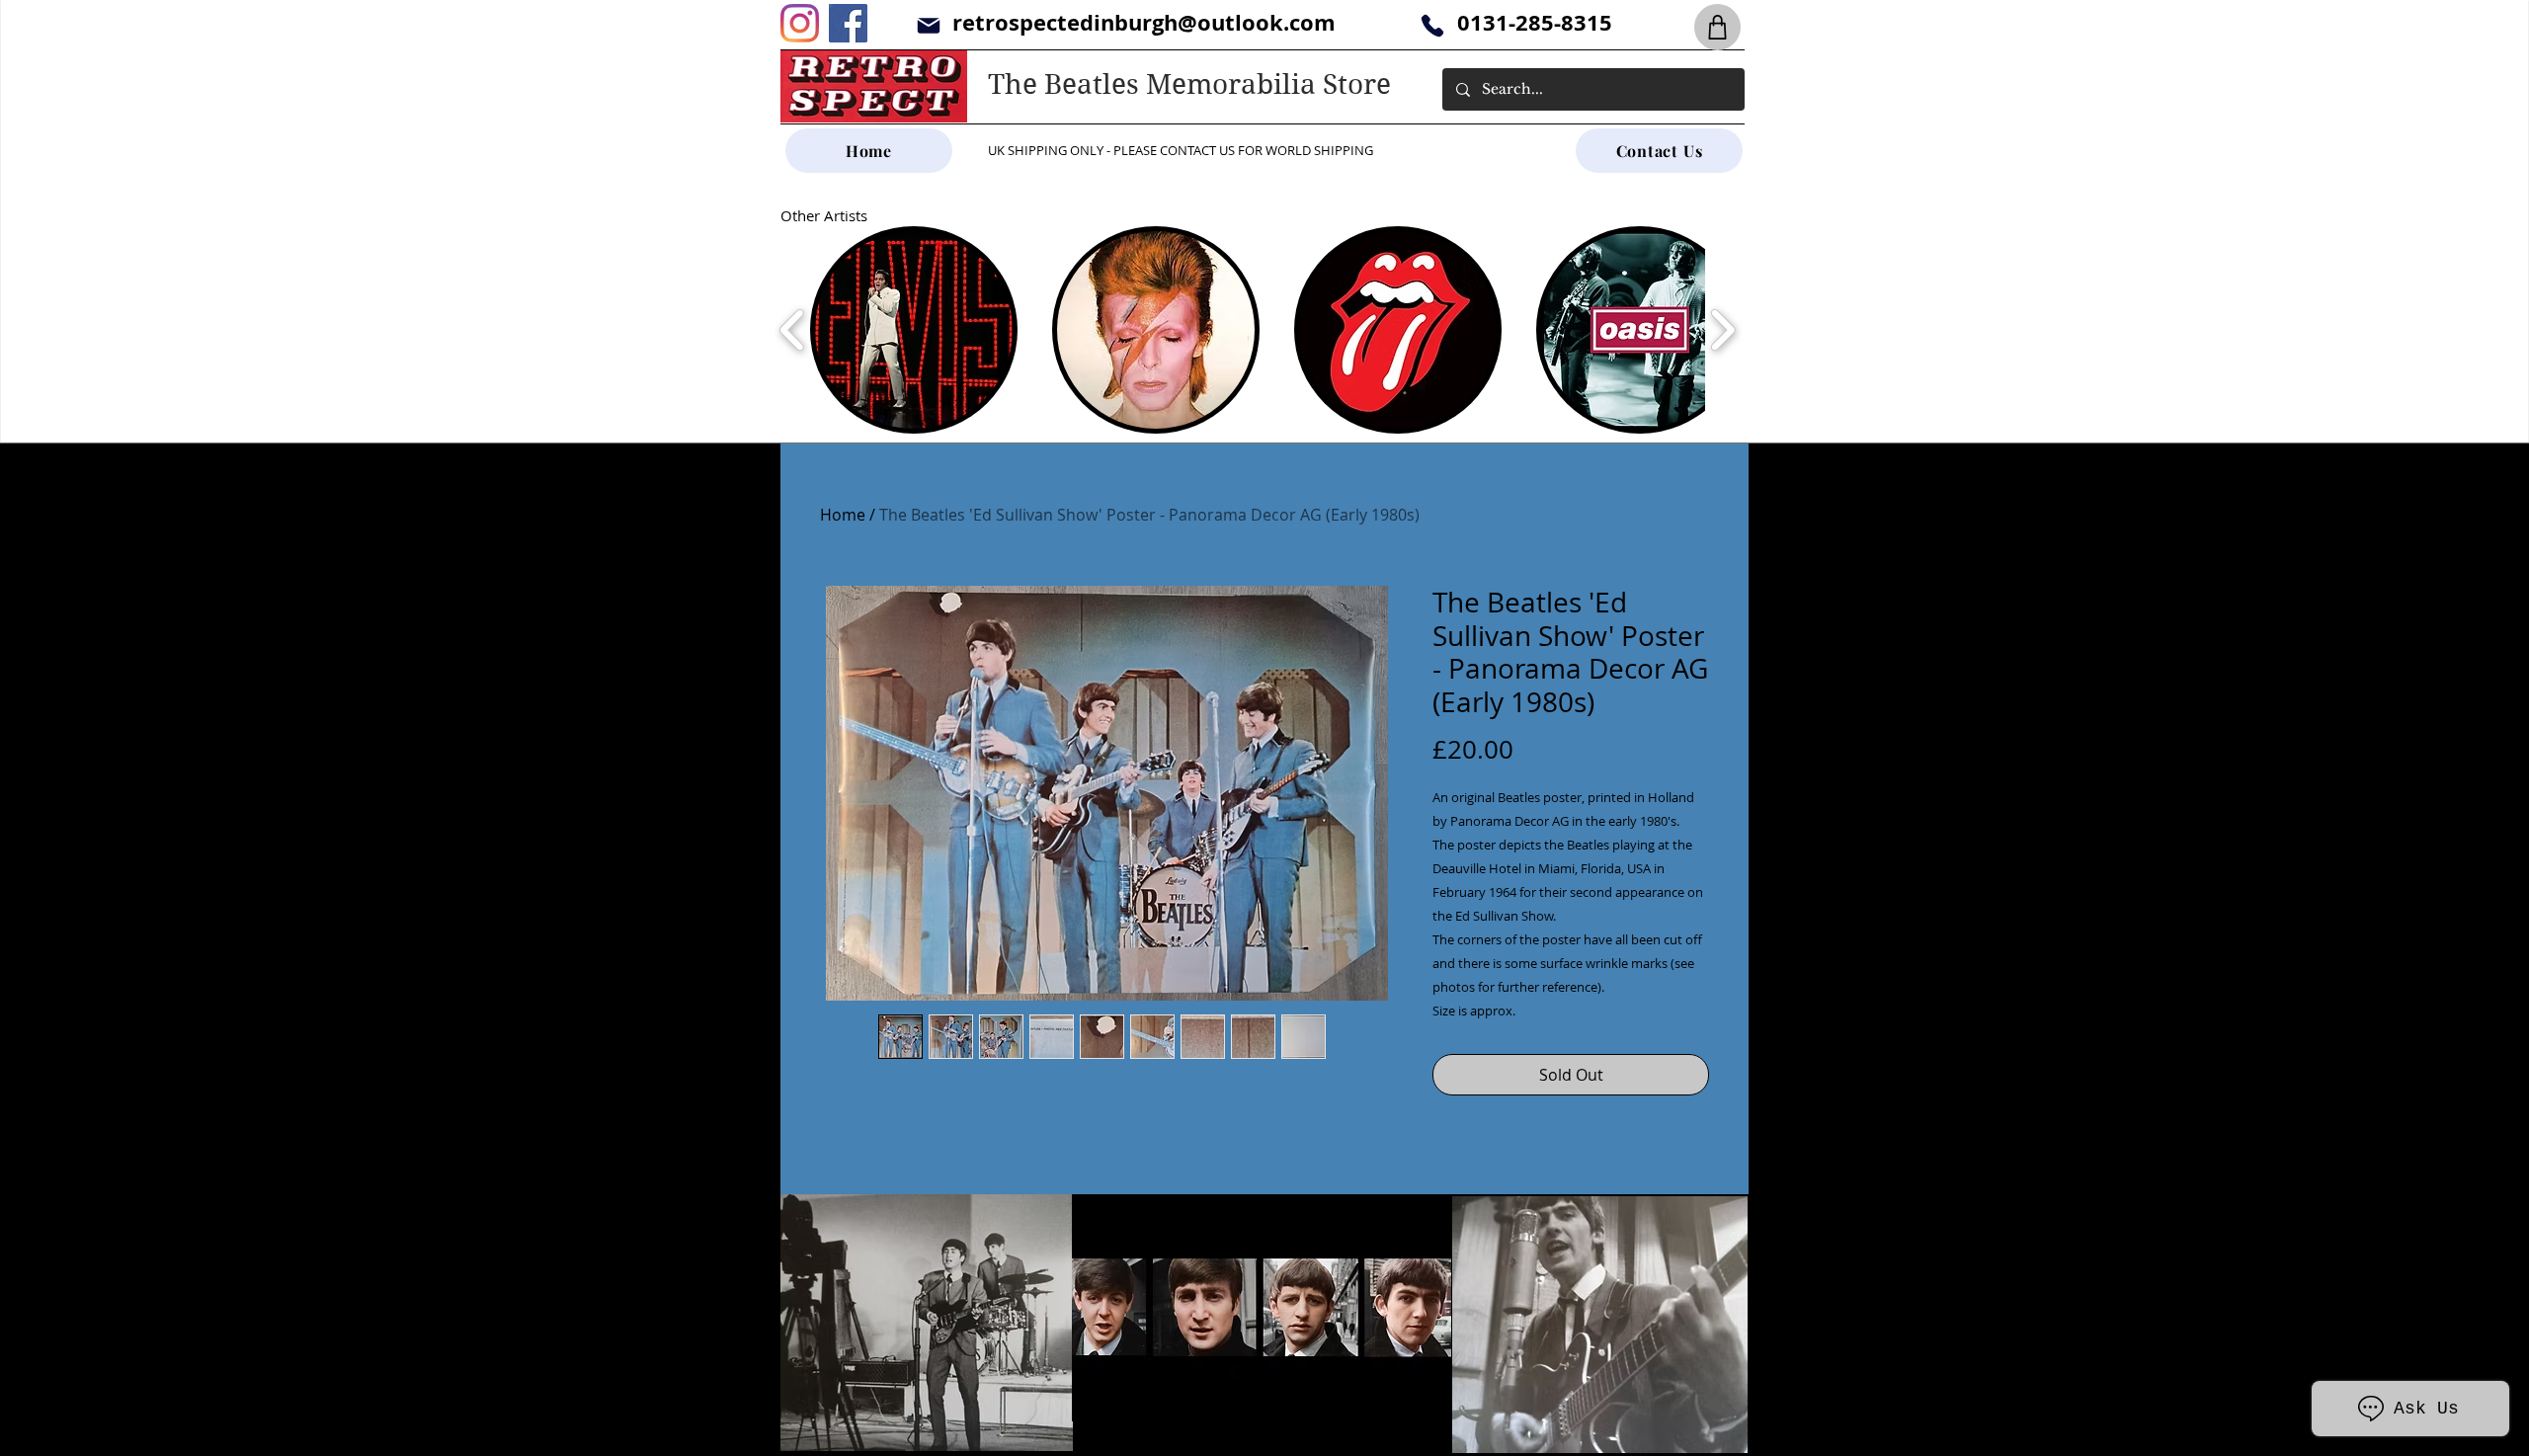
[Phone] (1432, 25)
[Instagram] (800, 23)
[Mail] (928, 25)
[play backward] (793, 330)
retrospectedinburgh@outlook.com (1144, 22)
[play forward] (1722, 330)
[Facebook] (848, 23)
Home (843, 515)
